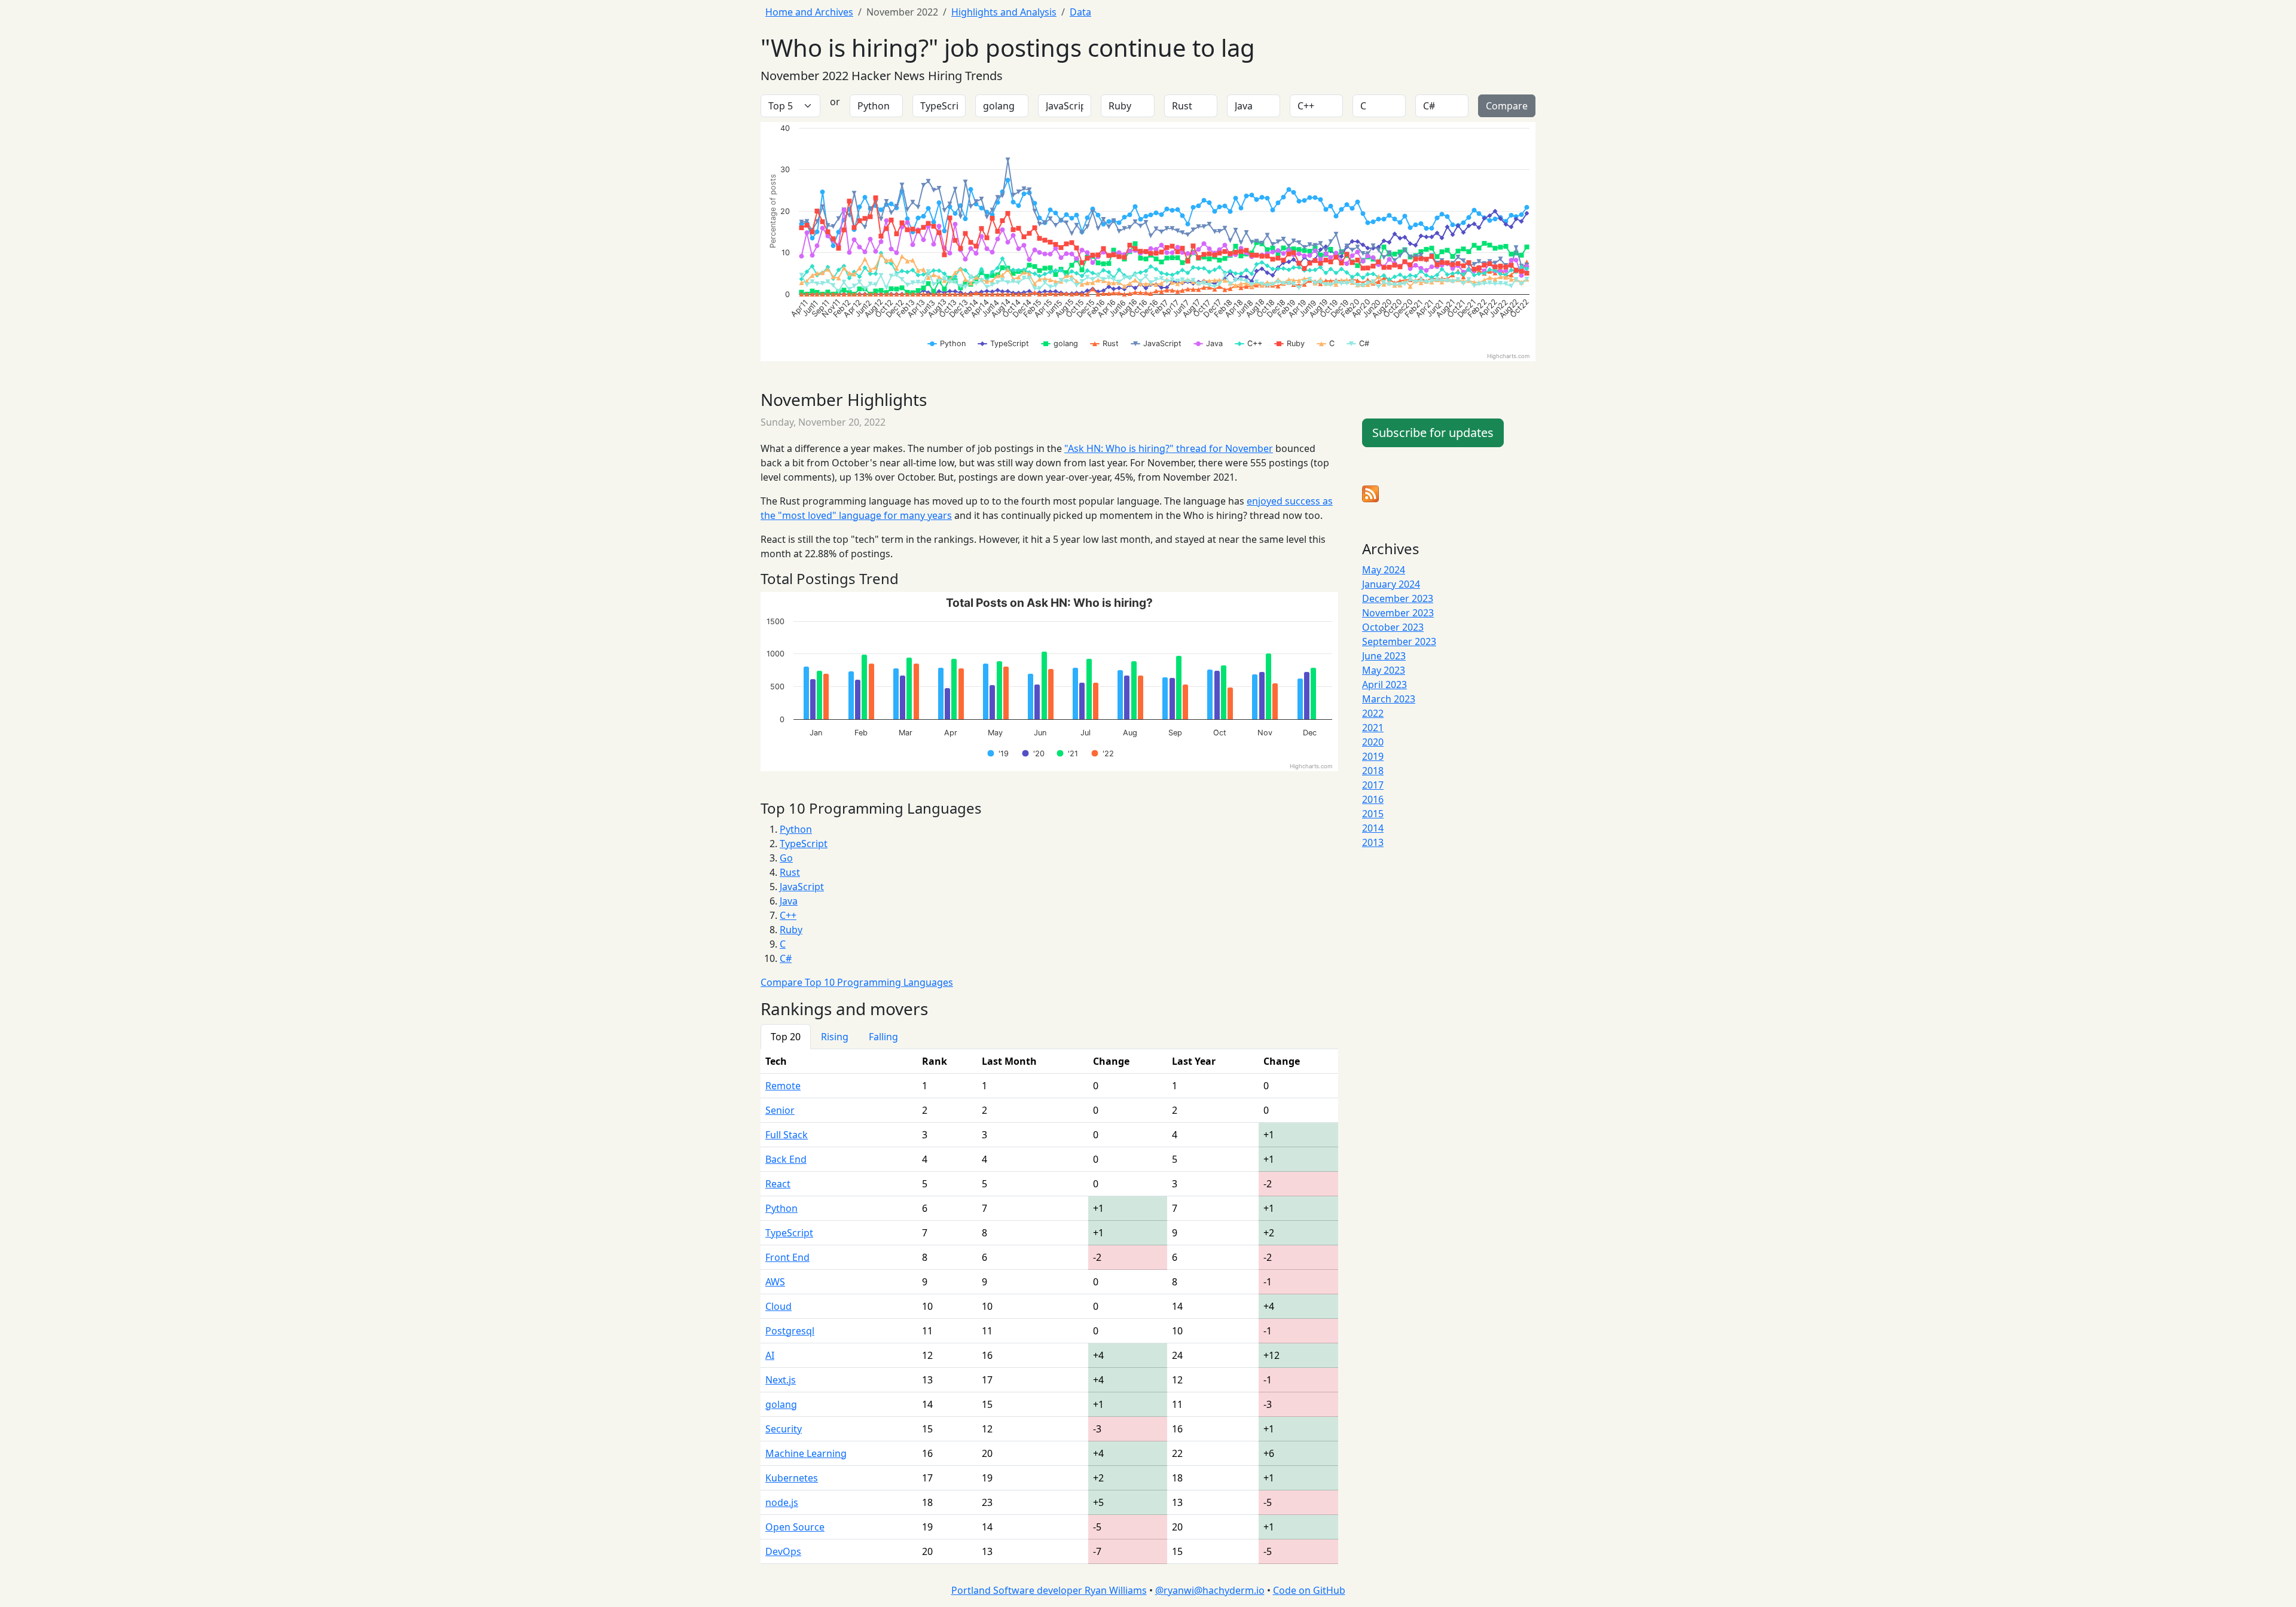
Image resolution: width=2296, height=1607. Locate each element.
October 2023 (1393, 627)
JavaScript (802, 887)
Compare (1507, 106)
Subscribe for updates (1433, 433)
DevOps (783, 1551)
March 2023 (1389, 699)
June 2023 (1384, 656)
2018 (1373, 771)
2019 (1373, 756)
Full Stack (787, 1135)
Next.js (781, 1380)
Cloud (778, 1306)
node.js (782, 1502)
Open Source (795, 1527)
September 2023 (1399, 641)
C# (786, 958)
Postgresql (790, 1331)
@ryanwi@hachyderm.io (1210, 1590)
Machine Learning (806, 1453)
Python (796, 829)
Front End (787, 1257)
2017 (1373, 785)
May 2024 (1384, 570)
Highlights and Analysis (1004, 12)
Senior (780, 1110)
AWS (775, 1282)
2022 (1373, 713)
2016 (1373, 799)
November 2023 (1398, 613)
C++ (788, 915)
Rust (790, 872)
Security (784, 1429)
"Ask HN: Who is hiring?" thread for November (1169, 448)
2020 (1373, 742)
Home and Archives (809, 12)
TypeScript (804, 844)
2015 (1373, 814)
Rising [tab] (835, 1037)
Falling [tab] (883, 1037)
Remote (783, 1086)
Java (789, 901)
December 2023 (1398, 598)
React (778, 1184)
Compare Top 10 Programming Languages (857, 982)
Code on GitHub (1309, 1590)
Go (786, 858)
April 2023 (1384, 685)
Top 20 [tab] (786, 1037)
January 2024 (1391, 584)
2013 (1373, 842)
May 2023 (1384, 670)
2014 (1373, 828)
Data (1080, 12)
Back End (786, 1159)
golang (781, 1404)
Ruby (791, 930)
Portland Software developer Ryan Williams (1049, 1590)
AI (770, 1355)
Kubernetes (792, 1478)
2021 (1373, 728)
